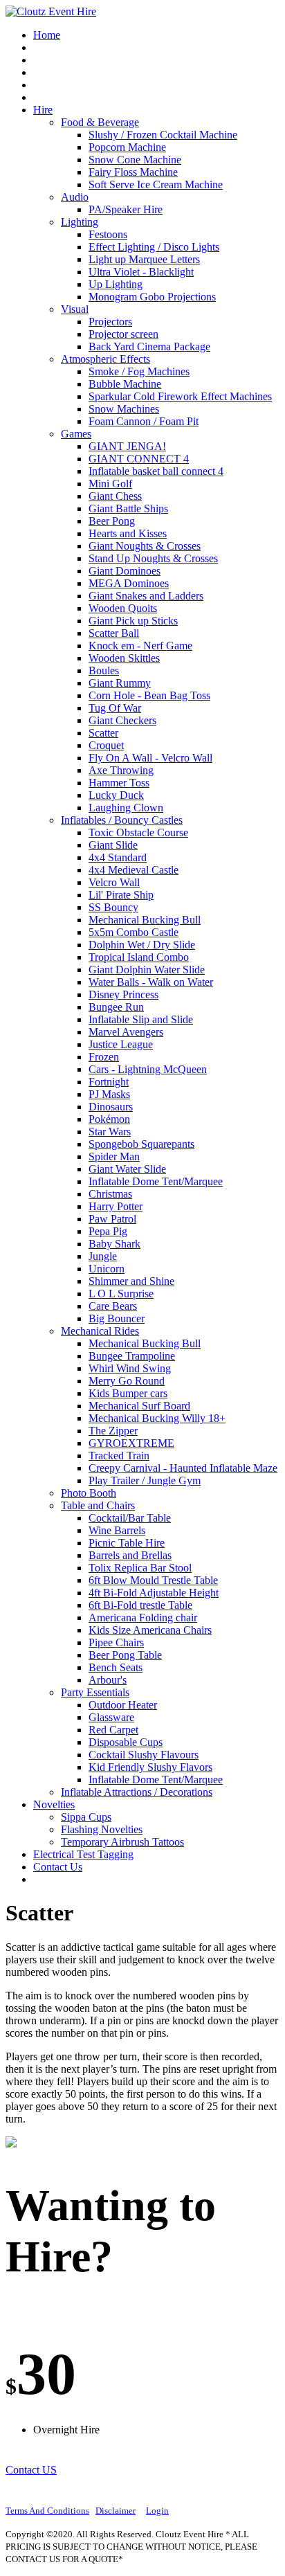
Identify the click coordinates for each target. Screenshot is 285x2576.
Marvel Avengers (126, 1032)
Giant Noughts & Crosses (145, 546)
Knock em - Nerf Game (140, 646)
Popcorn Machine (127, 147)
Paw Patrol (112, 1219)
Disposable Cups (126, 1742)
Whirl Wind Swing (130, 1368)
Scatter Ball (114, 633)
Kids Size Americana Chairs (150, 1630)
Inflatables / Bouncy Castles (122, 820)
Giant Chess (115, 496)
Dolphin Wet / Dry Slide (142, 945)
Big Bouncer (117, 1318)
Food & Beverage (100, 122)
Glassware (111, 1717)
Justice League (121, 1044)
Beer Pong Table (125, 1655)
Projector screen (123, 334)
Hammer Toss (119, 783)
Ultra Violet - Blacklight (141, 272)
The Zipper (113, 1431)
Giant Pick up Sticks (133, 621)
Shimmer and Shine (131, 1281)
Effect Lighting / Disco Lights (154, 247)
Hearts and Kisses (128, 533)
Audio (75, 197)
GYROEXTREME (131, 1443)
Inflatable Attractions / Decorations (137, 1792)
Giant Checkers (122, 720)
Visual (75, 309)
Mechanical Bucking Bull (145, 920)
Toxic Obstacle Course (138, 832)
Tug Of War (115, 708)
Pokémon (109, 1119)
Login (157, 2511)
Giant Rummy (120, 683)
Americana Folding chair (143, 1618)
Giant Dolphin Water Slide (147, 970)
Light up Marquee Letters (144, 259)
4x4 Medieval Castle (134, 870)
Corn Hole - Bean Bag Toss (149, 695)
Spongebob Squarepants (141, 1144)
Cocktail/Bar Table (130, 1518)
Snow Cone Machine (135, 160)
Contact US (31, 2470)
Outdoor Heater (123, 1705)
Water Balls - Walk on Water (151, 982)
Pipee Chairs (116, 1642)
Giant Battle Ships (128, 508)
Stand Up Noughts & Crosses (153, 558)
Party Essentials (95, 1692)
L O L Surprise (121, 1294)
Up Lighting (116, 284)
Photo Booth (89, 1493)
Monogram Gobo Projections (152, 297)
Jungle (103, 1256)
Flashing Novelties (102, 1829)
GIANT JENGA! (127, 446)
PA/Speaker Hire (126, 209)
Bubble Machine (125, 384)
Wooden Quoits (123, 608)
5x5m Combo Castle (134, 932)
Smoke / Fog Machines (139, 371)
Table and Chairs (98, 1505)
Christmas (110, 1194)
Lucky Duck (116, 795)
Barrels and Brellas (130, 1555)
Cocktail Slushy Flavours (144, 1755)
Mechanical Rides (100, 1331)
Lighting (80, 222)
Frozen (104, 1057)
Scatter (103, 733)
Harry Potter (116, 1206)
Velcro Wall (114, 882)
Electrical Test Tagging (83, 1854)
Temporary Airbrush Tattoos (122, 1842)
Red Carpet (113, 1730)
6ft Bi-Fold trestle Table (140, 1605)
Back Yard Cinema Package (149, 346)
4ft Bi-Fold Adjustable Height (154, 1593)
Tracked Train (119, 1456)
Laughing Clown (126, 808)
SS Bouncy (113, 907)
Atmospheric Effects (105, 359)
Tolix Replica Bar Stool (140, 1568)
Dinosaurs (111, 1107)
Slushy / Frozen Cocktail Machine (163, 135)
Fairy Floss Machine (133, 172)
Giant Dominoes (125, 571)
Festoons (108, 234)
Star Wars (110, 1132)
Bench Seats (116, 1667)
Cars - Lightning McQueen (148, 1069)
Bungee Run (116, 1007)
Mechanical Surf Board (139, 1406)
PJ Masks (109, 1094)
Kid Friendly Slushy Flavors (150, 1767)
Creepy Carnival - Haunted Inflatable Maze (183, 1468)
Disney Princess (123, 994)
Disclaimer (116, 2511)
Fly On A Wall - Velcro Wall (150, 758)
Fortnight (109, 1082)
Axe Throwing (121, 770)
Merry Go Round (127, 1381)
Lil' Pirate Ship (121, 895)
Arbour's (108, 1680)
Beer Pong (112, 521)
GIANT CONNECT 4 (139, 459)
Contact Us (58, 1867)
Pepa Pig (108, 1231)
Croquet (106, 745)
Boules (104, 670)
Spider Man (114, 1156)
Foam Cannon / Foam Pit (144, 421)
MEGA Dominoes (129, 583)
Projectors (110, 322)
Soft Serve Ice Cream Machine (156, 184)
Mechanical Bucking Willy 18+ (157, 1418)
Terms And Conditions (47, 2511)
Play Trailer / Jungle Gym (145, 1480)
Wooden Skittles (124, 658)
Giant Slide (113, 845)
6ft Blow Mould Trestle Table (153, 1580)
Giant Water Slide (127, 1169)
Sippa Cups (86, 1817)
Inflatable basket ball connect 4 (156, 471)
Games (76, 434)
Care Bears (113, 1306)
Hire (43, 110)
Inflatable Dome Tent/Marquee (156, 1181)
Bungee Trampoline (132, 1356)
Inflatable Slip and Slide (141, 1019)
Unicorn (107, 1269)
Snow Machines (124, 409)
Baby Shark (114, 1244)
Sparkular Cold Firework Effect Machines (180, 396)
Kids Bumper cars (128, 1393)
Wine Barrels (117, 1530)
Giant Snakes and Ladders (146, 596)
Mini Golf (110, 484)
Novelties (54, 1804)
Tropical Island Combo (139, 957)
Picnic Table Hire (127, 1543)
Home (47, 35)
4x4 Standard (118, 857)
